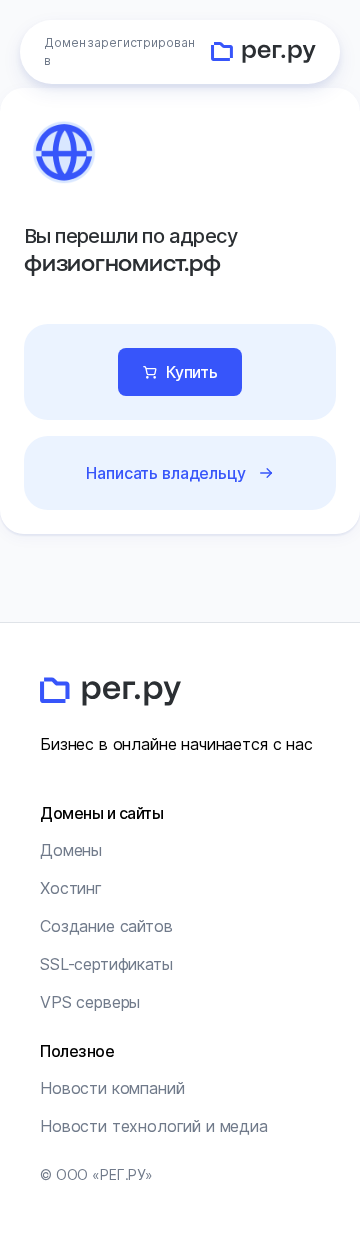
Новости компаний (112, 1088)
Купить (192, 372)
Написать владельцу (165, 473)
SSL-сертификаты (106, 964)
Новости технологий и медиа (154, 1126)
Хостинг (71, 888)
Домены (71, 850)
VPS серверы (90, 1002)
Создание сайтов (106, 926)
